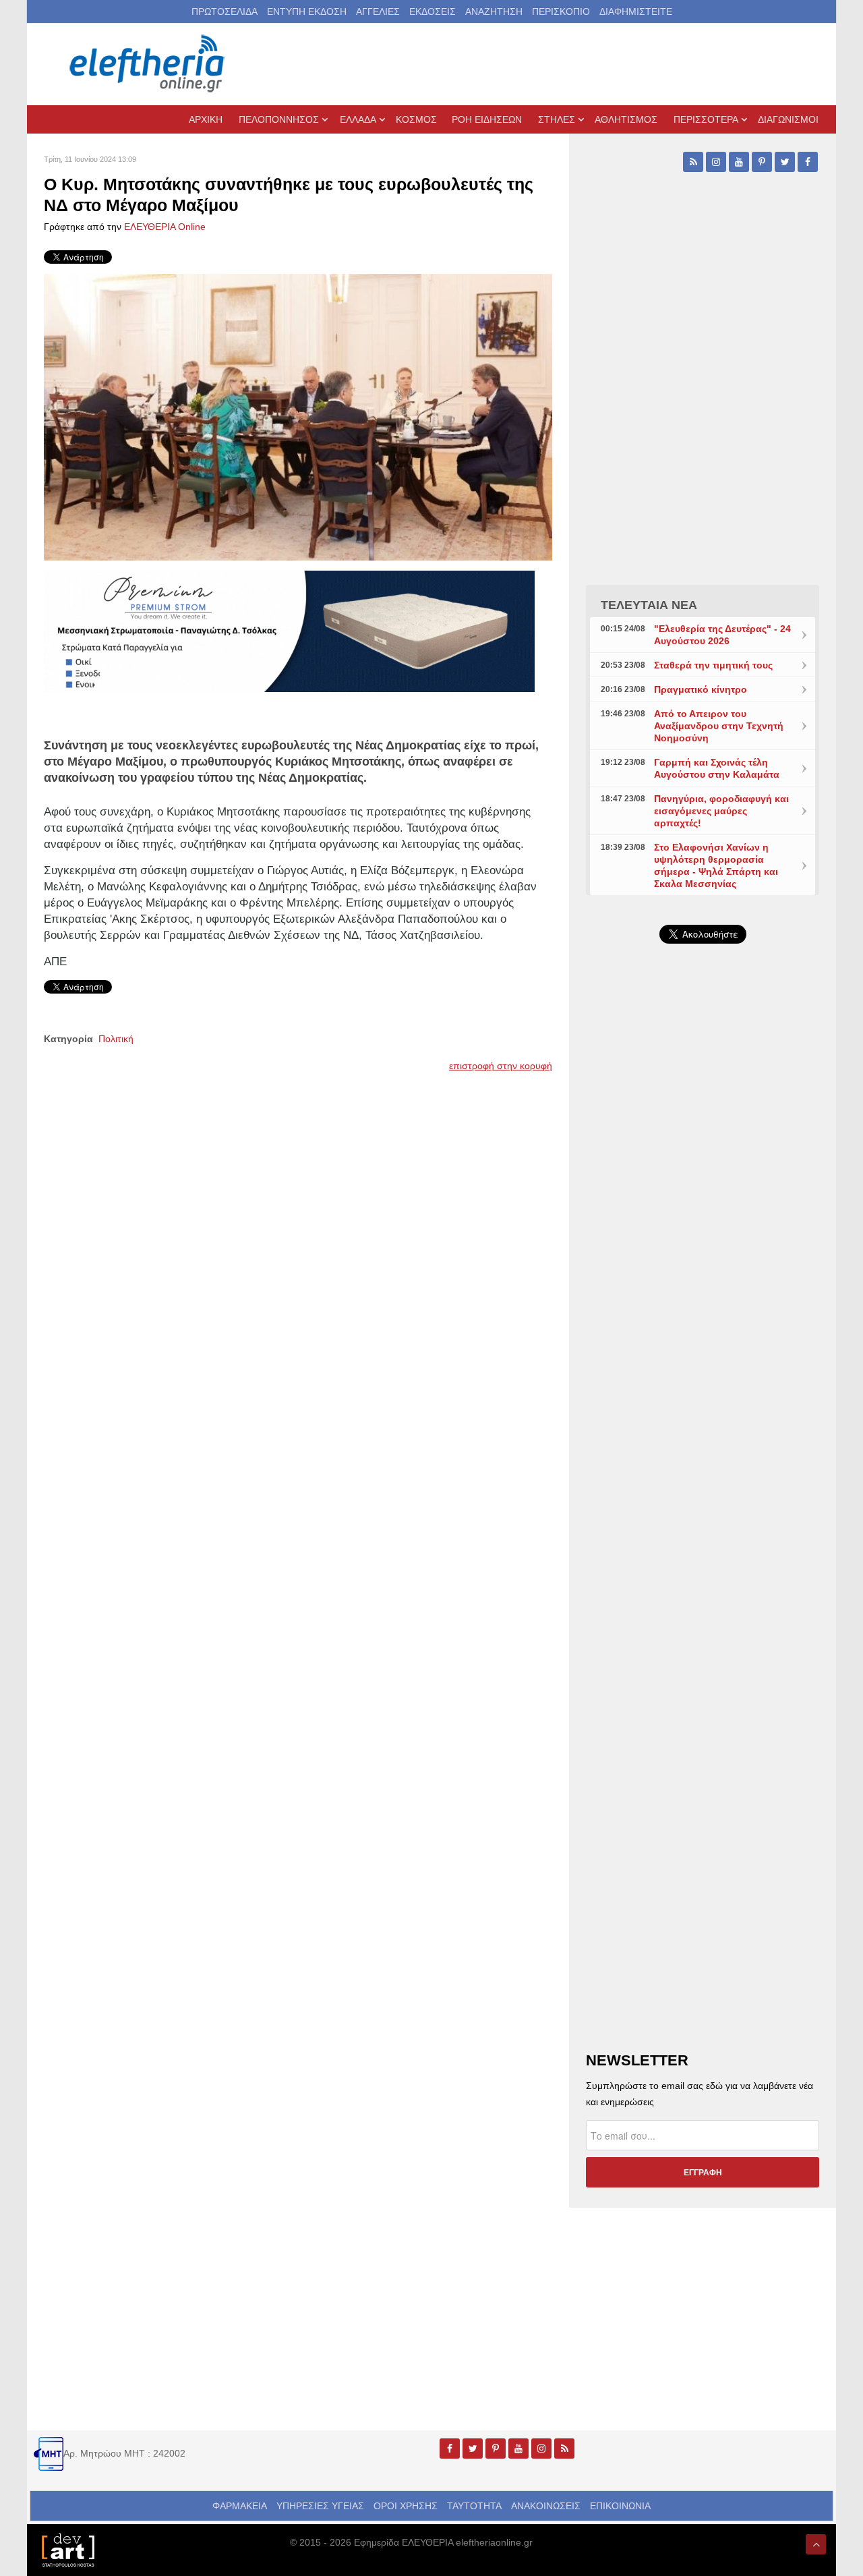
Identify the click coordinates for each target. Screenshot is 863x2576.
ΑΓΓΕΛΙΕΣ (378, 11)
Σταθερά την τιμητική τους (713, 665)
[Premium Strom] (289, 630)
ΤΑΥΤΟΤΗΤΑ (474, 2506)
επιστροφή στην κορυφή (501, 1066)
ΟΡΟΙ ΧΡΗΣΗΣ (406, 2506)
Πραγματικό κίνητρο (701, 689)
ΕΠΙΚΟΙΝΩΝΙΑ (620, 2506)
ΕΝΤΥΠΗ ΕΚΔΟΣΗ (307, 11)
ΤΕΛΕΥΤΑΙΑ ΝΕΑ (649, 605)
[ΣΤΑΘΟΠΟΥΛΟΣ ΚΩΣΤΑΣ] (67, 2549)
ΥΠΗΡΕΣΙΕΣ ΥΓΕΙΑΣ (320, 2506)
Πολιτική (116, 1039)
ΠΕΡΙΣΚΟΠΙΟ (561, 11)
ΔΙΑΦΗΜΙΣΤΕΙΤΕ (636, 11)
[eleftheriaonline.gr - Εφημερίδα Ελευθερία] (148, 64)
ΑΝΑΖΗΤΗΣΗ (494, 11)
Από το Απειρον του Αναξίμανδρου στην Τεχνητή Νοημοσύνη (719, 726)
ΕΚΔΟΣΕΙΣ (433, 11)
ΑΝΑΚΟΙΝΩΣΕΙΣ (546, 2506)
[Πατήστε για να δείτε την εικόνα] (298, 416)
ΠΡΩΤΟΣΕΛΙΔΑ (225, 11)
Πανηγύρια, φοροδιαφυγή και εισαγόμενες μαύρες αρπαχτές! (721, 811)
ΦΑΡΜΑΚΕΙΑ (240, 2506)
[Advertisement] (703, 1275)
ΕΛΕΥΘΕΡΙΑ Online (165, 227)
